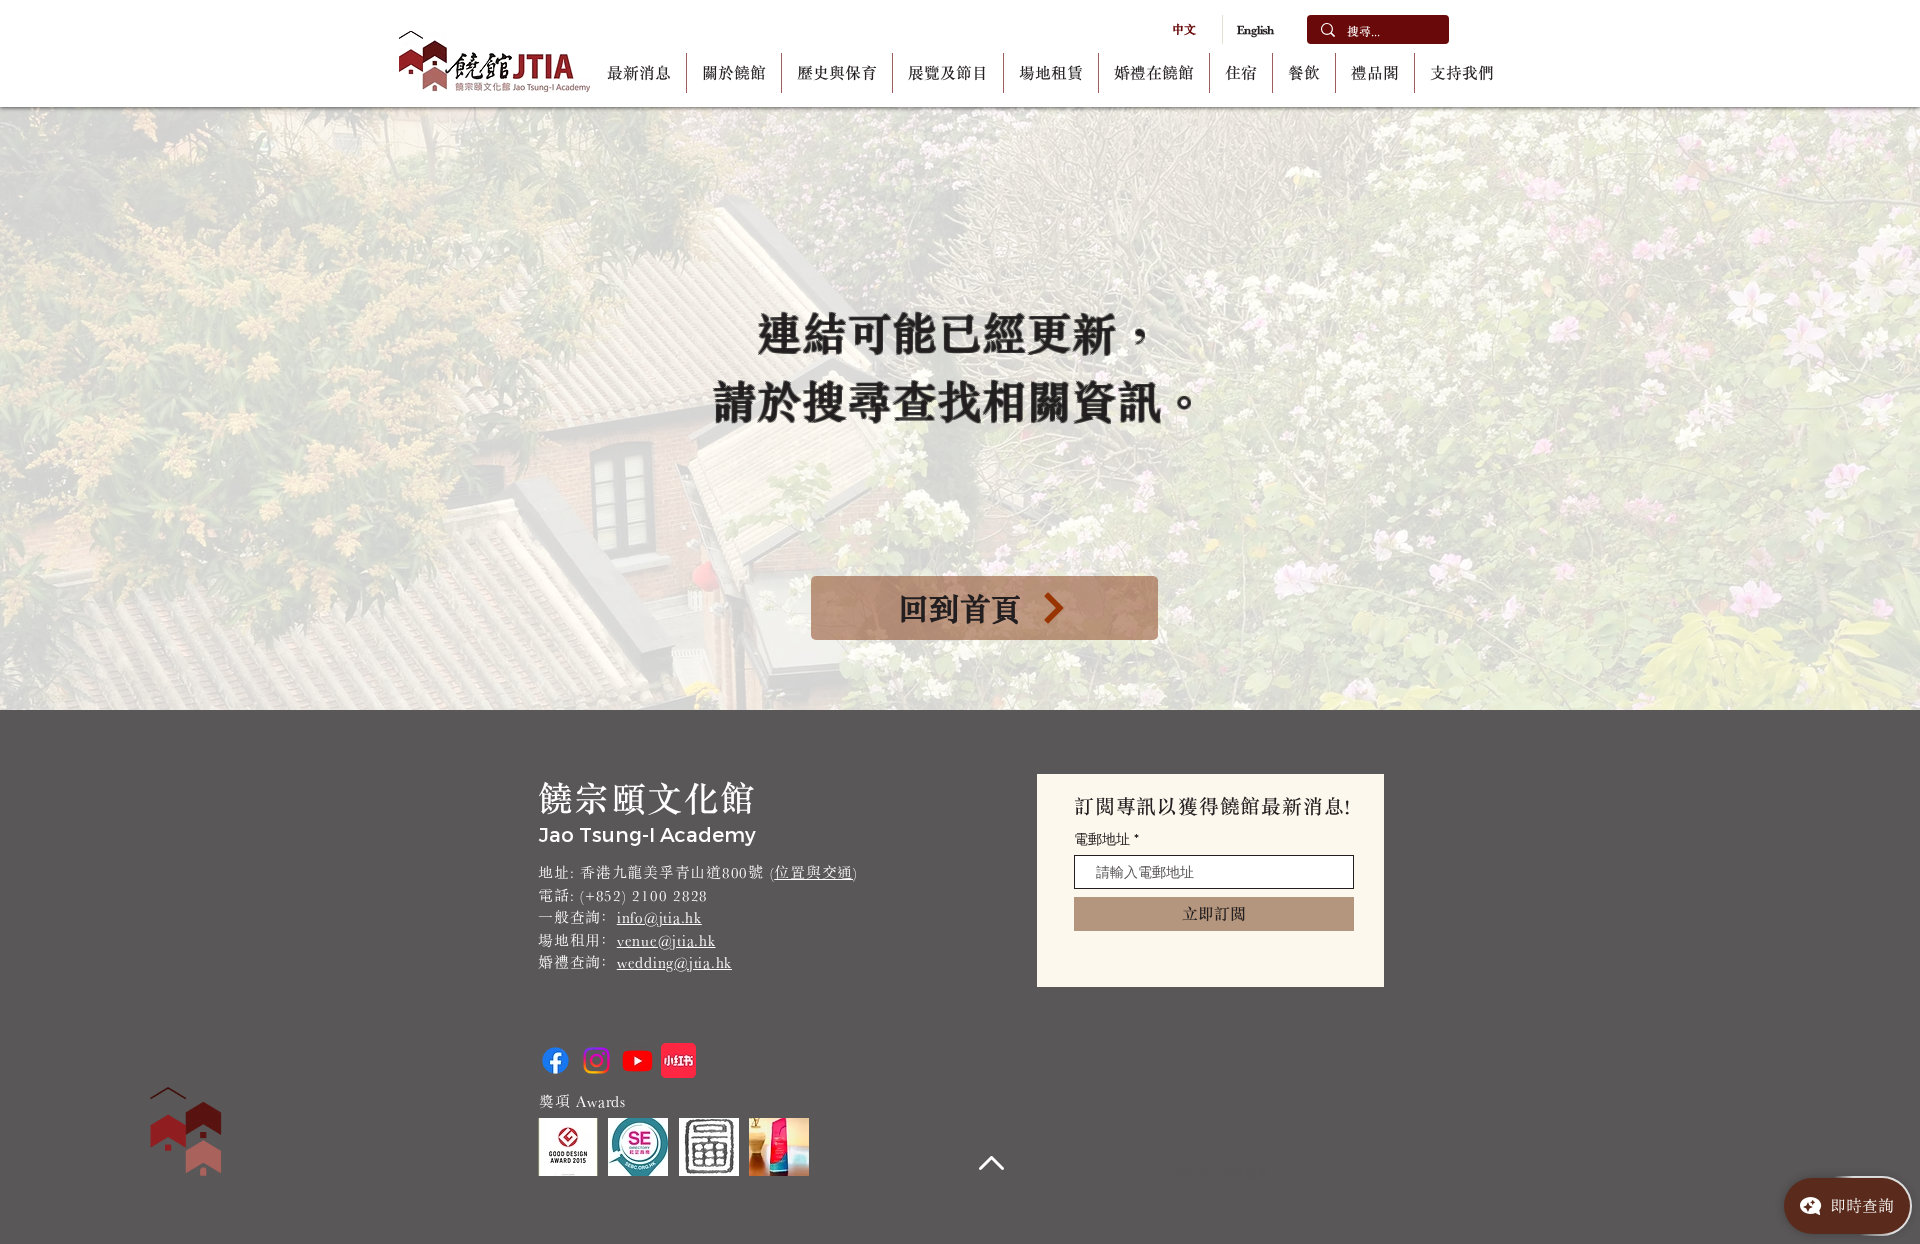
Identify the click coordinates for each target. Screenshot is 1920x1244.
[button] (734, 73)
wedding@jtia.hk (674, 962)
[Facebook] (555, 1060)
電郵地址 (1102, 839)
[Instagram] (596, 1060)
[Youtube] (637, 1060)
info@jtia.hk (659, 917)
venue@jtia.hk (666, 940)
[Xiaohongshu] (678, 1060)
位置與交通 (813, 872)
